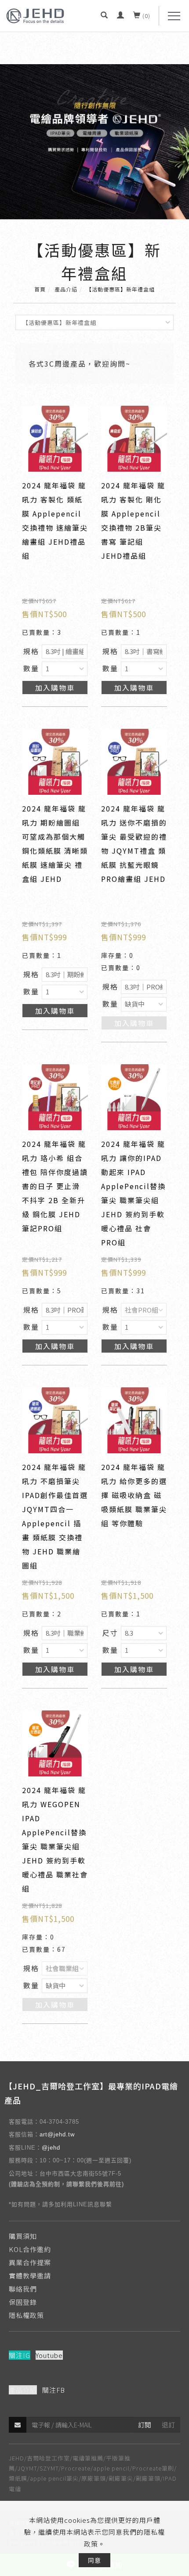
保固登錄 (23, 2302)
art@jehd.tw (57, 2134)
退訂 (168, 2425)
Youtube (49, 2355)
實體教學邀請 (30, 2276)
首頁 (40, 289)
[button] (104, 16)
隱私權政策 (26, 2315)
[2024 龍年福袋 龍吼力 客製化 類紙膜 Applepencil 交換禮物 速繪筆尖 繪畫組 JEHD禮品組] (55, 437)
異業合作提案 (30, 2262)
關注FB (54, 2390)
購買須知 (23, 2236)
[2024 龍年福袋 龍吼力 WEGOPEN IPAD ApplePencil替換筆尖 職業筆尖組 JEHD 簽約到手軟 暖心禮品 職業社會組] (55, 1742)
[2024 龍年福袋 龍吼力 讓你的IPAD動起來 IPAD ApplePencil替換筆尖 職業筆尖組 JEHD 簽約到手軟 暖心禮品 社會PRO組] (134, 1096)
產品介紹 (66, 289)
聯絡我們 (23, 2289)
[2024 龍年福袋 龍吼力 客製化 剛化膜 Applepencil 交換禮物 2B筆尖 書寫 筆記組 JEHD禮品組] (134, 437)
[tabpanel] (94, 142)
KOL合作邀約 (30, 2249)
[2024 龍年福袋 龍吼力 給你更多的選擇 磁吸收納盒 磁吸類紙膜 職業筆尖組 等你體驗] (134, 1419)
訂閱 (145, 2425)
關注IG (20, 2355)
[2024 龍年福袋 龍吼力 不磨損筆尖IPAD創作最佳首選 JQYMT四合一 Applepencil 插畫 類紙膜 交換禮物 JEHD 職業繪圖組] (55, 1419)
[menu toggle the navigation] (174, 16)
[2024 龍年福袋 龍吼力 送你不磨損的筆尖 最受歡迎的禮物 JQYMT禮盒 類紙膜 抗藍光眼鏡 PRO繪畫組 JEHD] (134, 760)
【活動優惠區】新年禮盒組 (120, 289)
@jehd (51, 2148)
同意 (94, 2560)
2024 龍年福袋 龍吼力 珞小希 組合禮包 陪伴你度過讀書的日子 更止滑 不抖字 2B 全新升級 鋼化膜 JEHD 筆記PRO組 (55, 1186)
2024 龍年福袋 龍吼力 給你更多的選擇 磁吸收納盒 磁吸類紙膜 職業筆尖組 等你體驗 (134, 1495)
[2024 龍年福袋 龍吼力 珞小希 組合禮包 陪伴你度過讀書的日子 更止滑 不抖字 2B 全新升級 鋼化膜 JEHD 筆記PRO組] (55, 1096)
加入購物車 (55, 688)
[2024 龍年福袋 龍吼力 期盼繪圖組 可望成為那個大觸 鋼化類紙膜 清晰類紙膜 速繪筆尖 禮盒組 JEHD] (55, 760)
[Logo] (35, 15)
